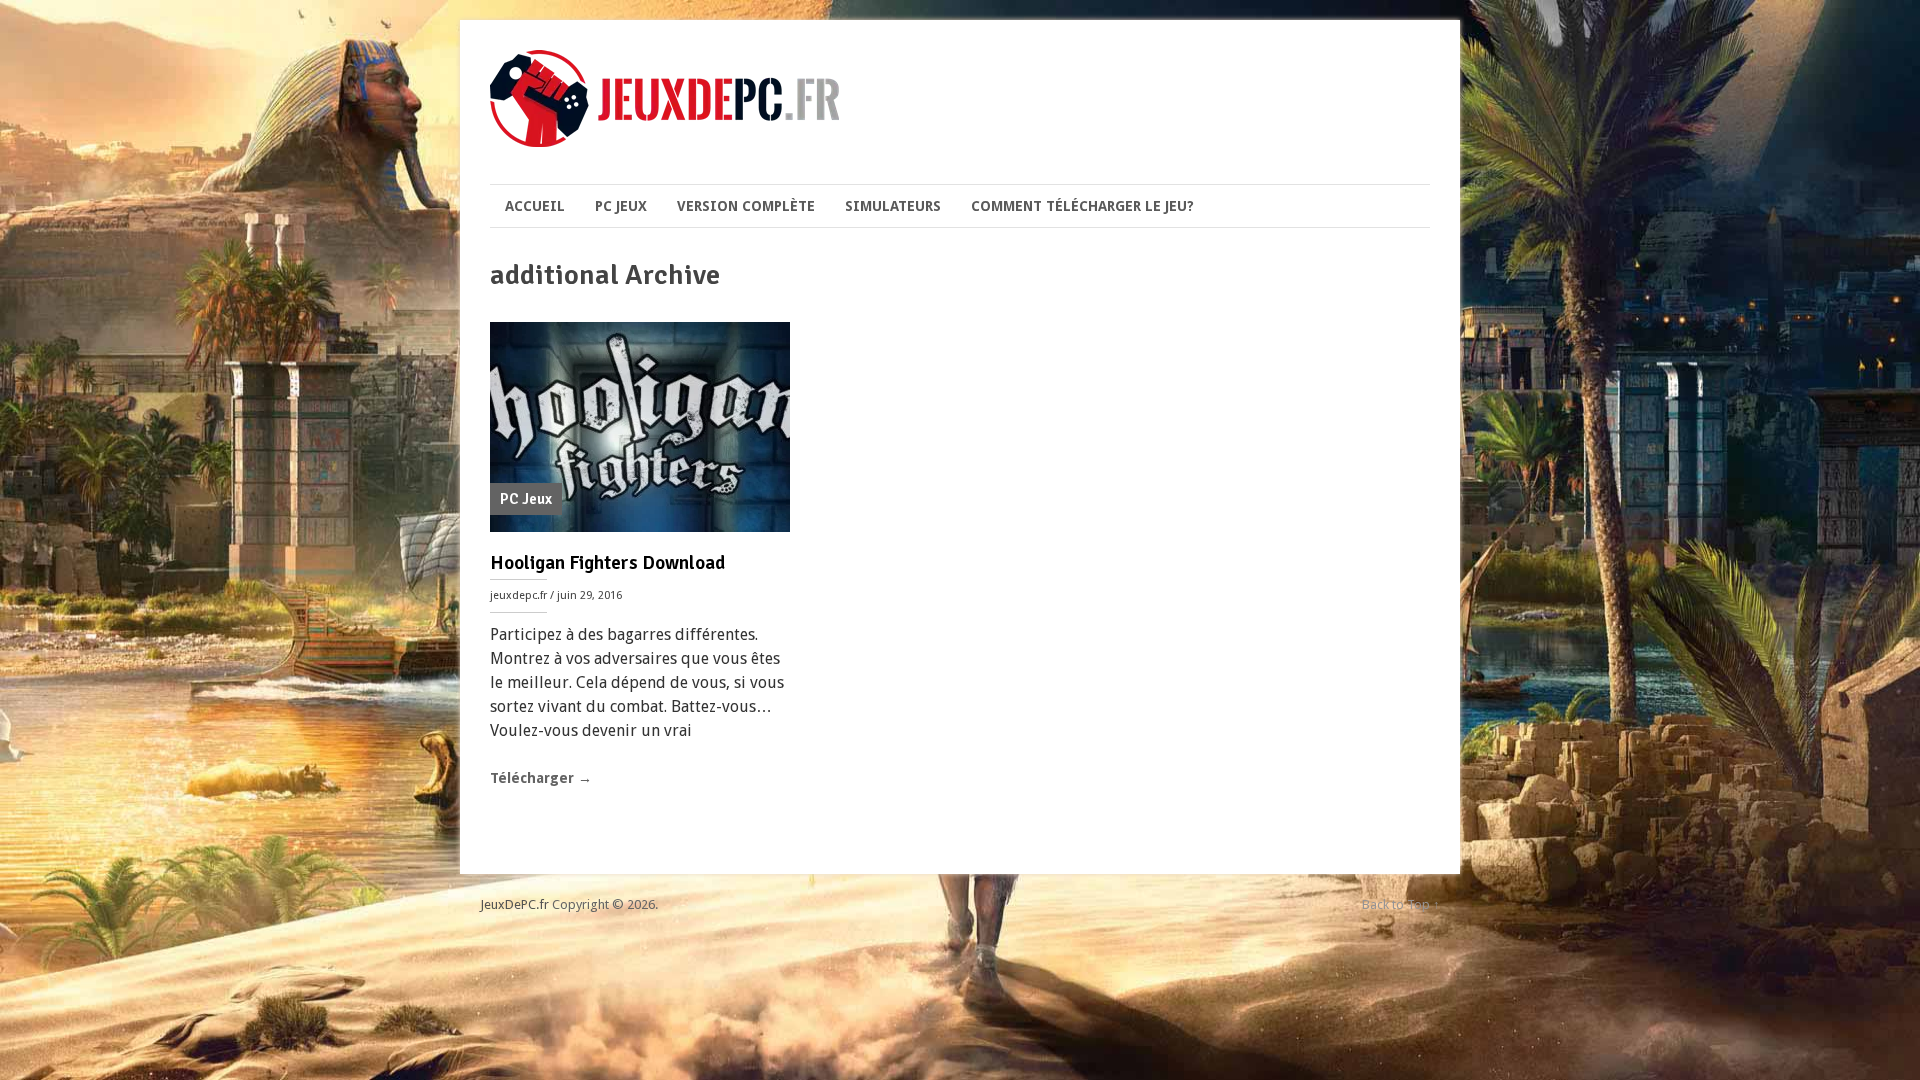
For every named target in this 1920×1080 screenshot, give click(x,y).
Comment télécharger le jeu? (1082, 206)
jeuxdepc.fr (518, 595)
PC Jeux (621, 206)
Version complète (746, 206)
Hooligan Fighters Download (607, 563)
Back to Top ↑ (1401, 904)
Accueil (535, 206)
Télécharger (541, 778)
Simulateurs (893, 206)
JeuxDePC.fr (514, 904)
